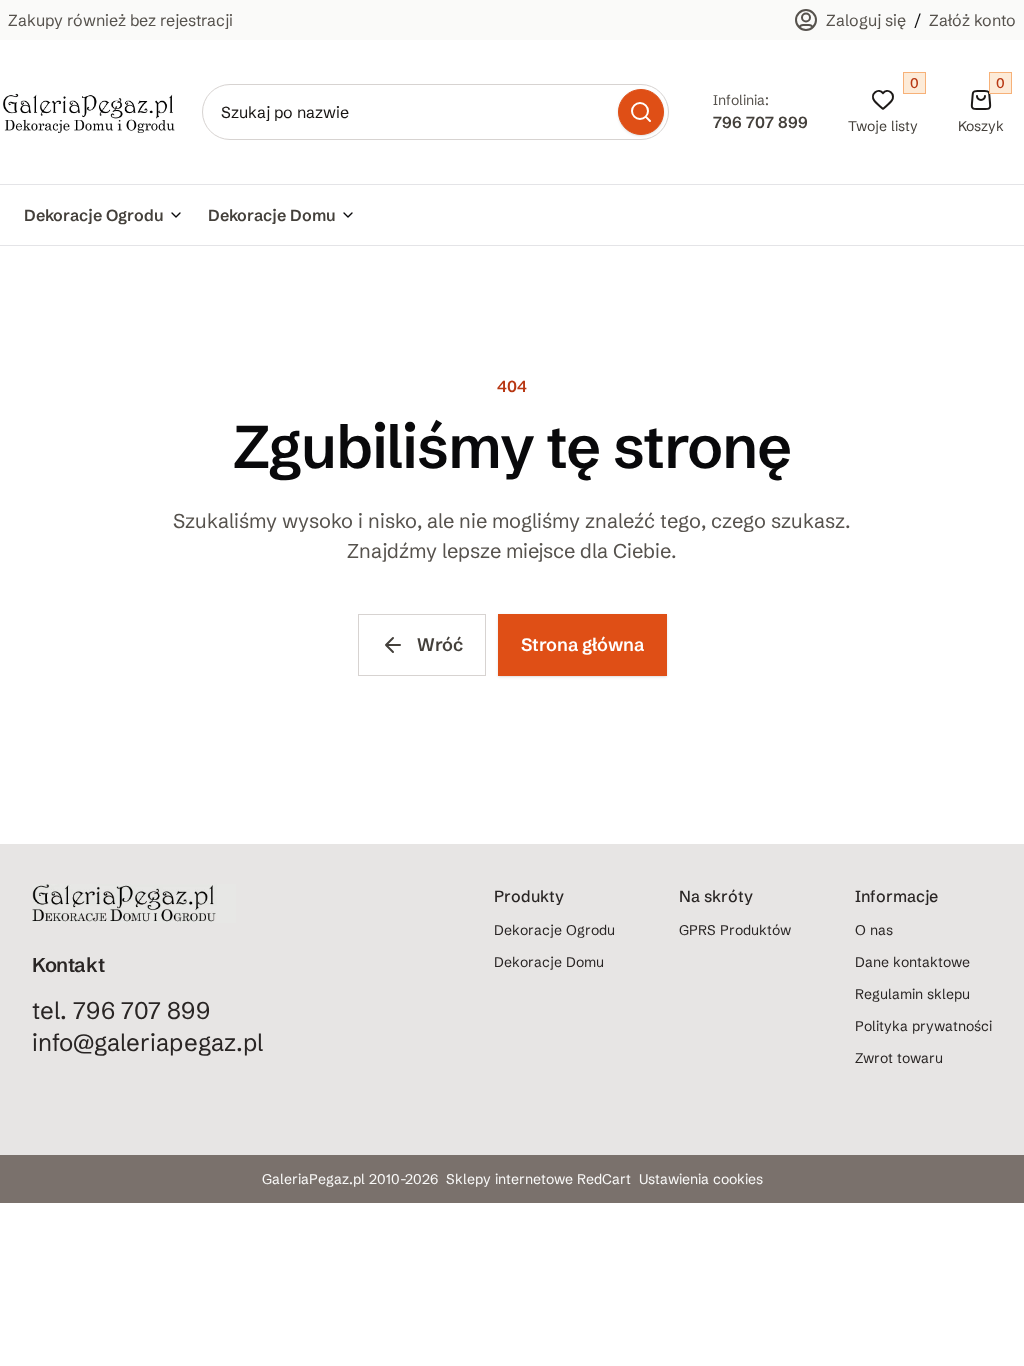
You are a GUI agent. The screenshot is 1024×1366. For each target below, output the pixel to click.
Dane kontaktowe (912, 962)
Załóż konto (972, 20)
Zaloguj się (866, 20)
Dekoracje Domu (272, 215)
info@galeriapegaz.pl (147, 1042)
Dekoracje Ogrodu (94, 215)
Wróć (440, 644)
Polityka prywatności (923, 1026)
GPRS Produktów (735, 930)
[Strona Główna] (89, 112)
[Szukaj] (641, 112)
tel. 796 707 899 (121, 1010)
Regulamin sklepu (912, 994)
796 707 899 (760, 122)
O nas (874, 930)
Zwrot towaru (899, 1058)
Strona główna (582, 644)
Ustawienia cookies (701, 1179)
